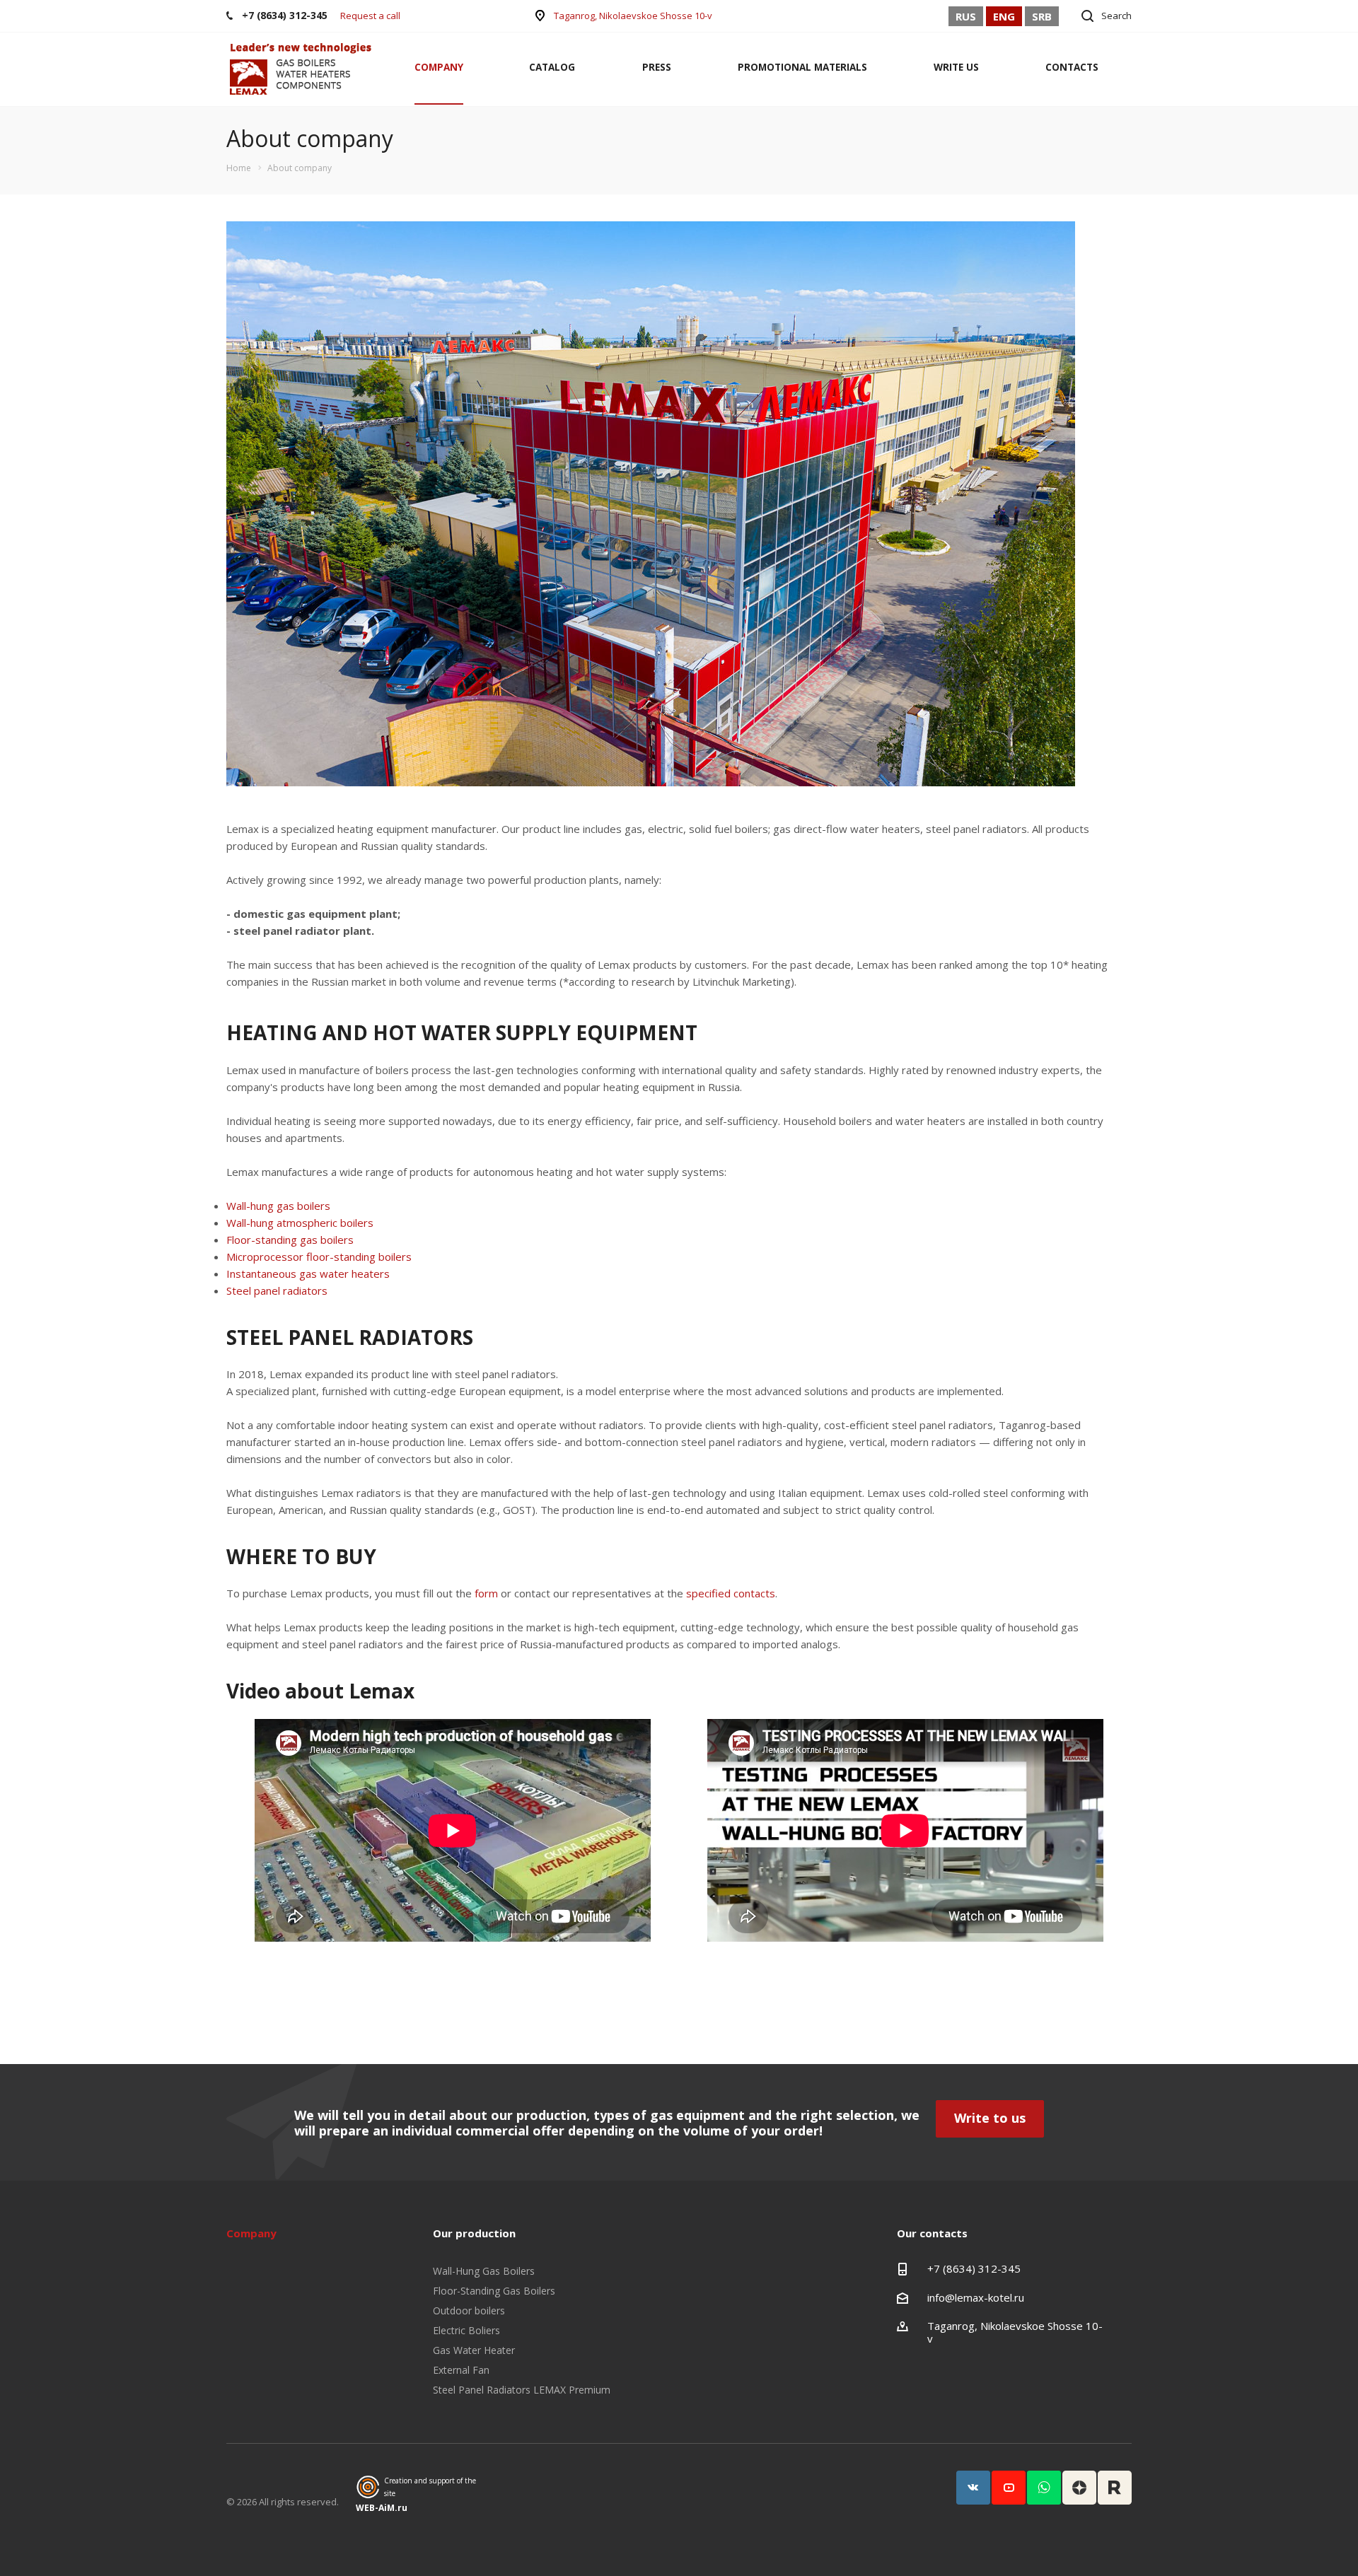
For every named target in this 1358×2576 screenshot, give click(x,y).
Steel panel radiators (277, 1290)
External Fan (461, 2370)
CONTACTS (1072, 67)
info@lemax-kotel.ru (976, 2297)
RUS (966, 16)
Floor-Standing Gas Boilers (494, 2291)
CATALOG (552, 67)
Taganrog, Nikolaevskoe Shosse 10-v (633, 16)
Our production (474, 2233)
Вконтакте (973, 2488)
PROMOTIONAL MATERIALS (802, 67)
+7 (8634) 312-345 (974, 2268)
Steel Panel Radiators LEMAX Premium (522, 2390)
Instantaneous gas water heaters (308, 1274)
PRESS (657, 67)
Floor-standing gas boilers (290, 1240)
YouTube (1009, 2488)
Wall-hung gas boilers (278, 1206)
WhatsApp (1044, 2488)
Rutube (1115, 2488)
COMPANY (439, 67)
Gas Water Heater (474, 2350)
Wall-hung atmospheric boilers (300, 1223)
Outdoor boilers (469, 2310)
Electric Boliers (466, 2330)
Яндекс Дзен (1079, 2488)
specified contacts (731, 1593)
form (486, 1593)
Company (251, 2233)
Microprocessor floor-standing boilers (319, 1257)
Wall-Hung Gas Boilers (484, 2271)
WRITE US (956, 67)
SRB (1042, 16)
